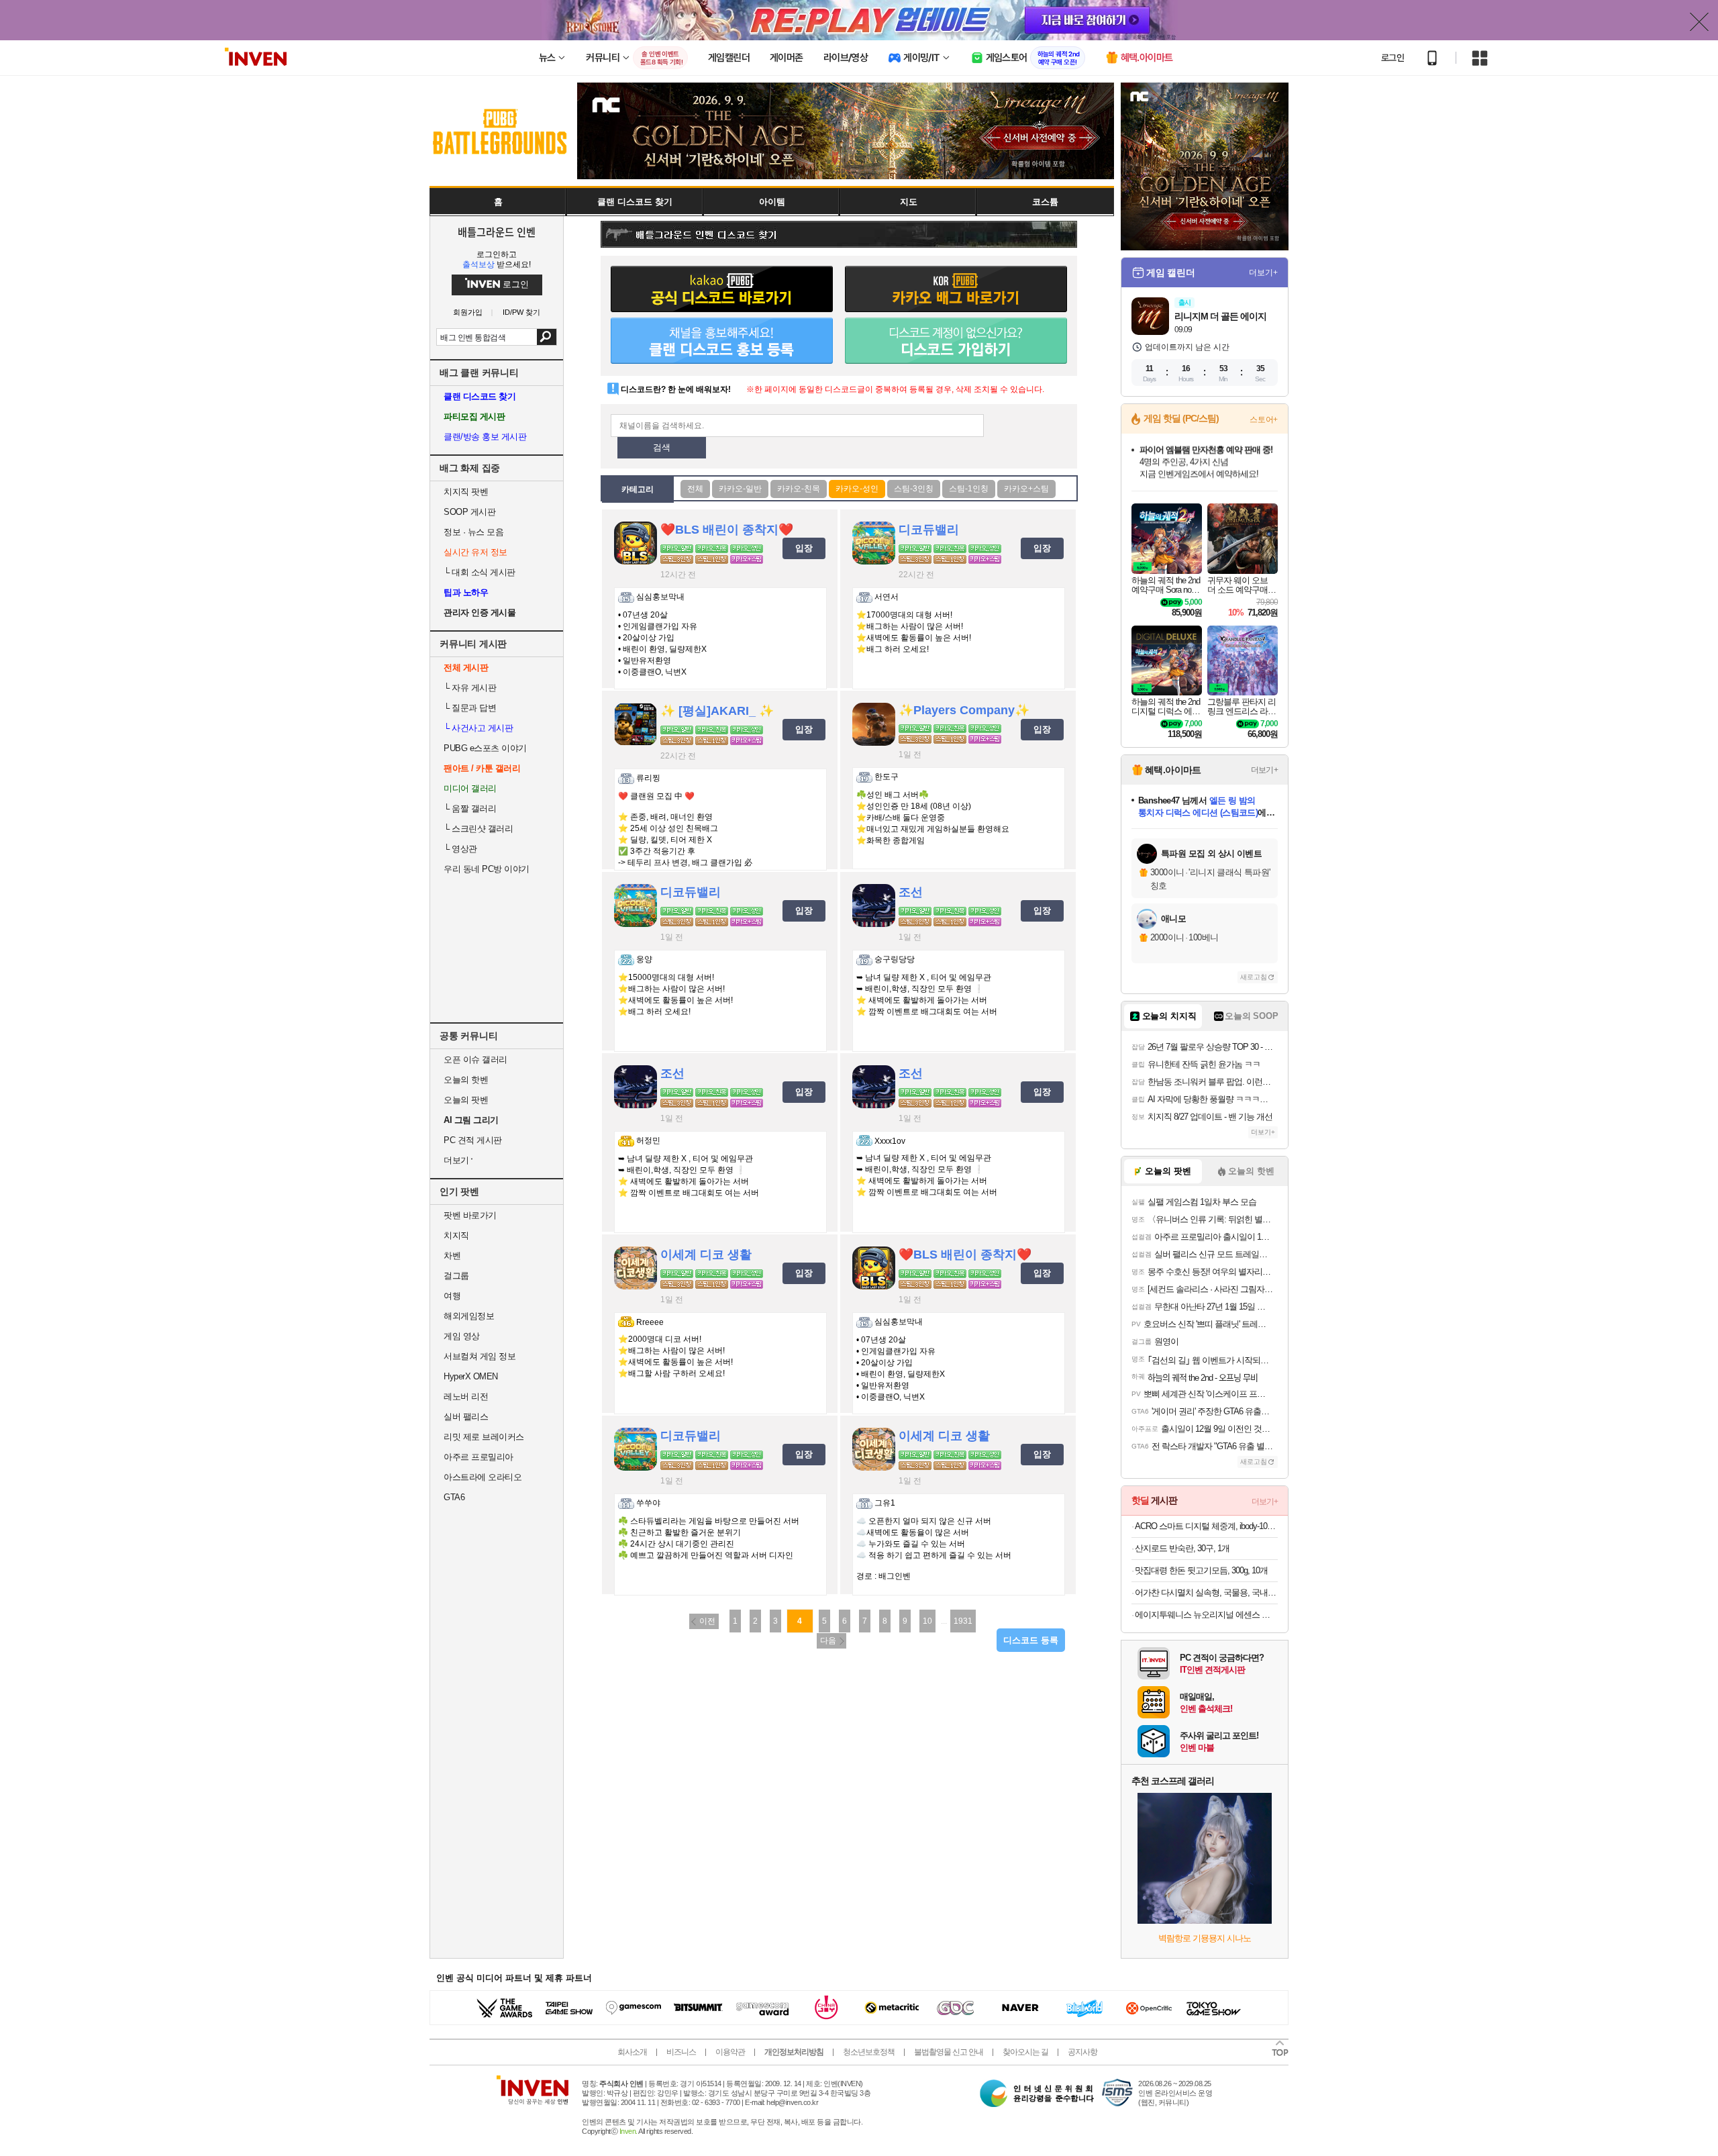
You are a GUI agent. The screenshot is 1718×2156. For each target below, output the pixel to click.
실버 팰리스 (466, 1417)
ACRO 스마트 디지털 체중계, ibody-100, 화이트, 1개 (1206, 1526)
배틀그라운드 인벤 (497, 232)
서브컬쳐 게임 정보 (479, 1356)
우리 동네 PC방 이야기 (487, 869)
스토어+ (1264, 420)
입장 (804, 548)
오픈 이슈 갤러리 (475, 1060)
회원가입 (468, 312)
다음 (828, 1640)
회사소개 (632, 2052)
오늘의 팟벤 (466, 1100)
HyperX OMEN (471, 1376)
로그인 (1393, 58)
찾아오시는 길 (1025, 2052)
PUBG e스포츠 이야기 (485, 748)
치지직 (456, 1235)
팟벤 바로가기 (470, 1215)
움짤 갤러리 (470, 808)
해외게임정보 (469, 1316)
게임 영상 (462, 1336)
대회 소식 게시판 (479, 572)
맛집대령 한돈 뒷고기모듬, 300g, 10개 (1201, 1570)
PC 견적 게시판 (473, 1140)
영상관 (460, 849)
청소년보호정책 (869, 2052)
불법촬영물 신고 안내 (949, 2052)
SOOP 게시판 (469, 512)
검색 (547, 337)
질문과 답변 (470, 708)
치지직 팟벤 (466, 492)
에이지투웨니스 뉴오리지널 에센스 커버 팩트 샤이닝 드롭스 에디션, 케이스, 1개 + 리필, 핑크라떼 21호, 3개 (1206, 1615)
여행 (452, 1296)
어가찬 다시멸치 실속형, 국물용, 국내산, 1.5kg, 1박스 (1206, 1592)
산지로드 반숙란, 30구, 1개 (1182, 1548)
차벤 (452, 1256)
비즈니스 (681, 2052)
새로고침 (1254, 977)
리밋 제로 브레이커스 (484, 1437)
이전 (707, 1621)
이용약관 (730, 2052)
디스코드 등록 (1031, 1640)
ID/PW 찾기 (521, 312)
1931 (963, 1621)
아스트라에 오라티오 (483, 1477)
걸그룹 (456, 1276)
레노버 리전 (466, 1396)
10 (927, 1621)
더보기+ (1263, 273)
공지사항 (1082, 2052)
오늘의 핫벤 (466, 1080)
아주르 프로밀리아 (478, 1457)
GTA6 (454, 1497)
